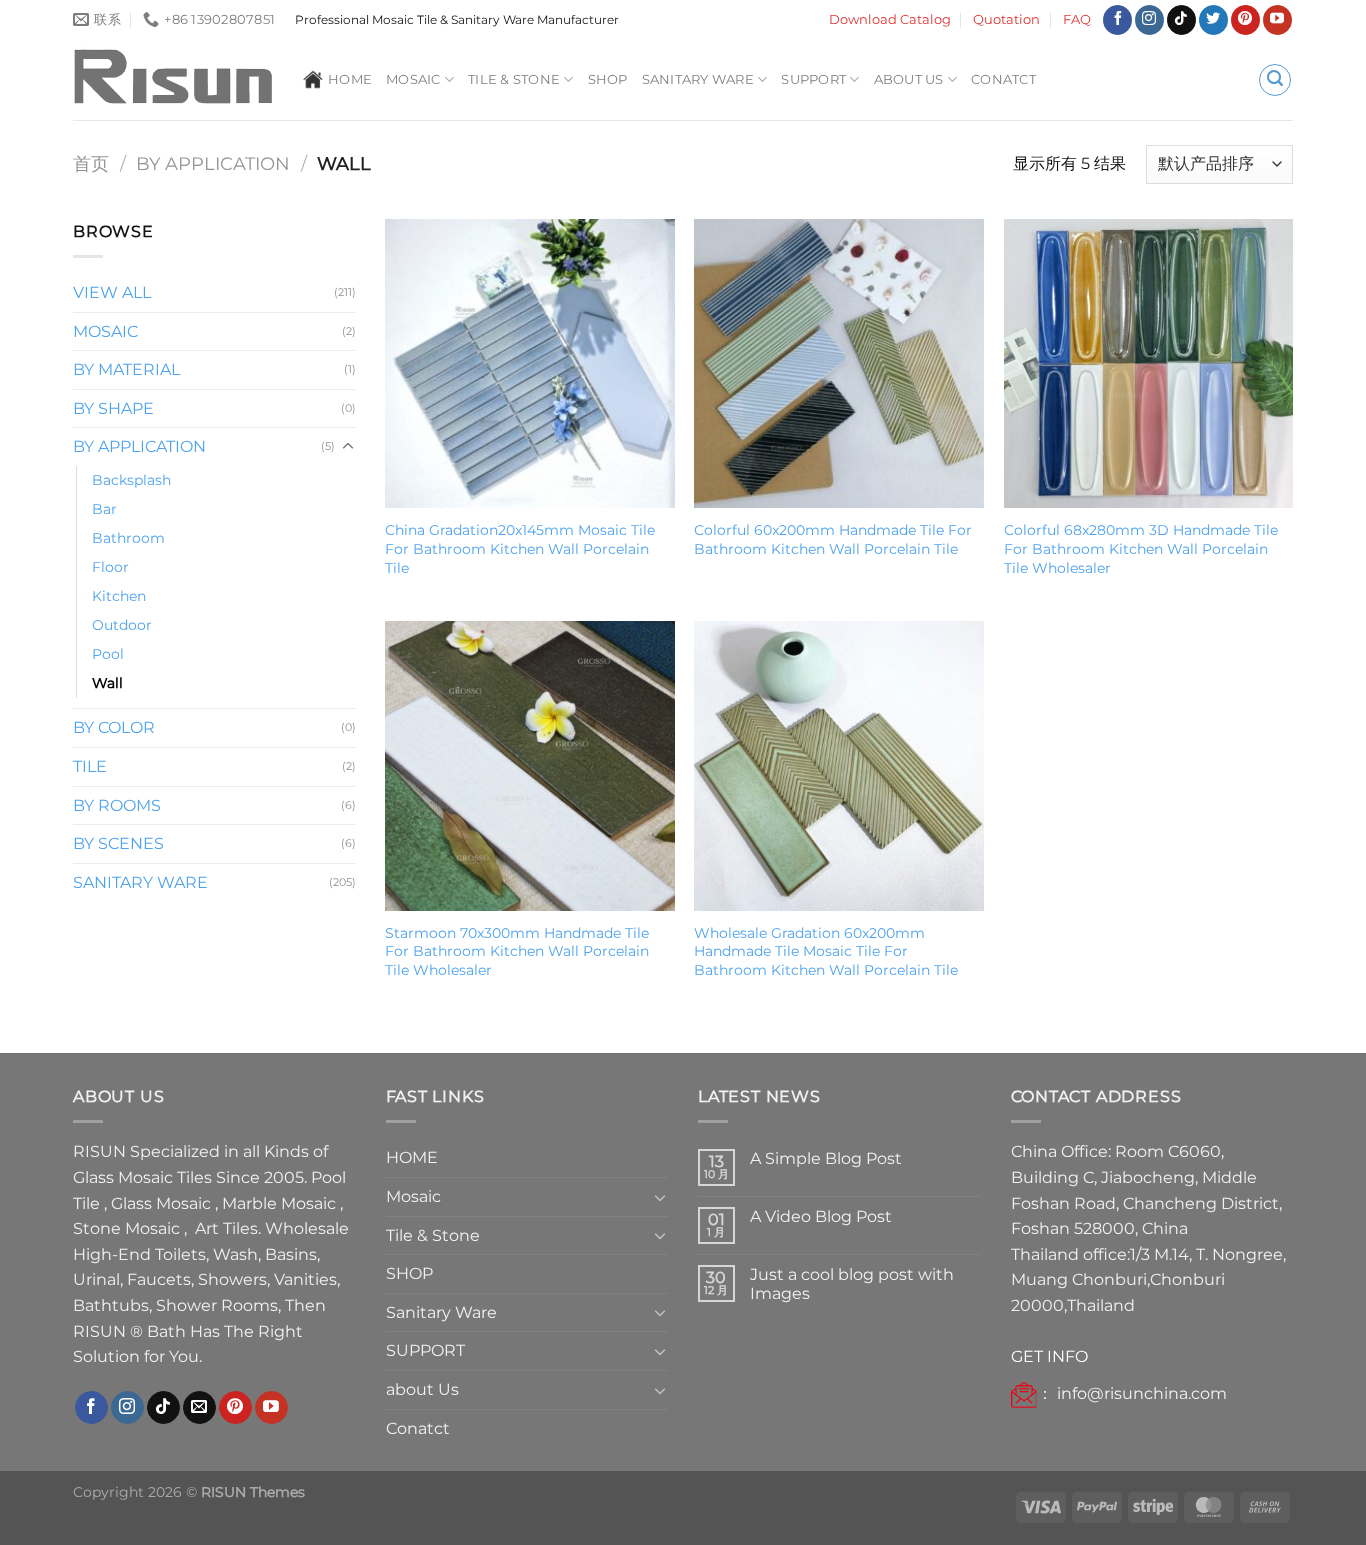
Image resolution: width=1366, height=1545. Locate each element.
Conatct (1003, 79)
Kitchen (119, 596)
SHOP (608, 79)
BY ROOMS (117, 805)
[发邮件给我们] (199, 1408)
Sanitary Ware (698, 79)
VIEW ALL (112, 292)
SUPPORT (813, 79)
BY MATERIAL (126, 369)
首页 (91, 163)
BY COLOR (114, 727)
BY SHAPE (113, 408)
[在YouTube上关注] (1277, 20)
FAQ (1077, 19)
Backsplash (131, 480)
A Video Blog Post (821, 1216)
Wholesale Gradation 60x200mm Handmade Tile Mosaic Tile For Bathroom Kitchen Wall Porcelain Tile (826, 951)
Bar (104, 509)
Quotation (1006, 19)
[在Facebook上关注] (1117, 20)
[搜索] (1275, 80)
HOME (350, 79)
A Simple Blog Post (826, 1158)
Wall (107, 683)
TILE (90, 766)
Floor (110, 567)
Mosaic (413, 79)
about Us (909, 79)
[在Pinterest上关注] (1245, 20)
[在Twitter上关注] (1213, 20)
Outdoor (122, 625)
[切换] (348, 447)
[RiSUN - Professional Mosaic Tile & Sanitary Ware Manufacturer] (173, 80)
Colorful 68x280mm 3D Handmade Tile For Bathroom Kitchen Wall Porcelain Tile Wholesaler (1141, 548)
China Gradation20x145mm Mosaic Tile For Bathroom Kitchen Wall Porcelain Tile (520, 548)
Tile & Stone (514, 79)
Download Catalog (890, 19)
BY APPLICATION (213, 163)
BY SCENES (118, 843)
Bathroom (128, 538)
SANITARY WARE (140, 882)
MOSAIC (105, 331)
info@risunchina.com (1142, 1393)
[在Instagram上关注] (1149, 20)
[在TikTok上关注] (1181, 20)
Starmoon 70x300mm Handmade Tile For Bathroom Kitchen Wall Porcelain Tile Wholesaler (517, 951)
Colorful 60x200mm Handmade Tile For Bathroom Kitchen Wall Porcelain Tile (833, 539)
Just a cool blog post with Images (852, 1284)
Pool (108, 654)
